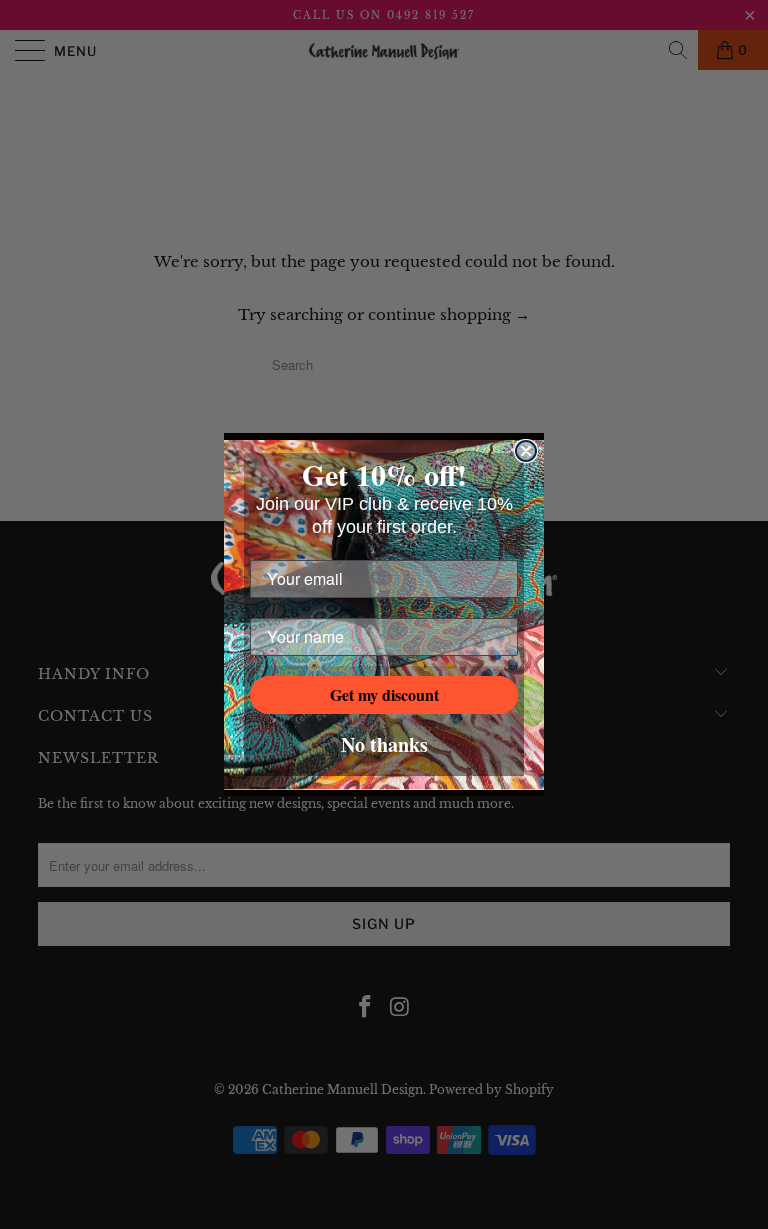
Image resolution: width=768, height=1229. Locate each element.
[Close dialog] (526, 451)
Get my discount (384, 694)
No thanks (384, 744)
